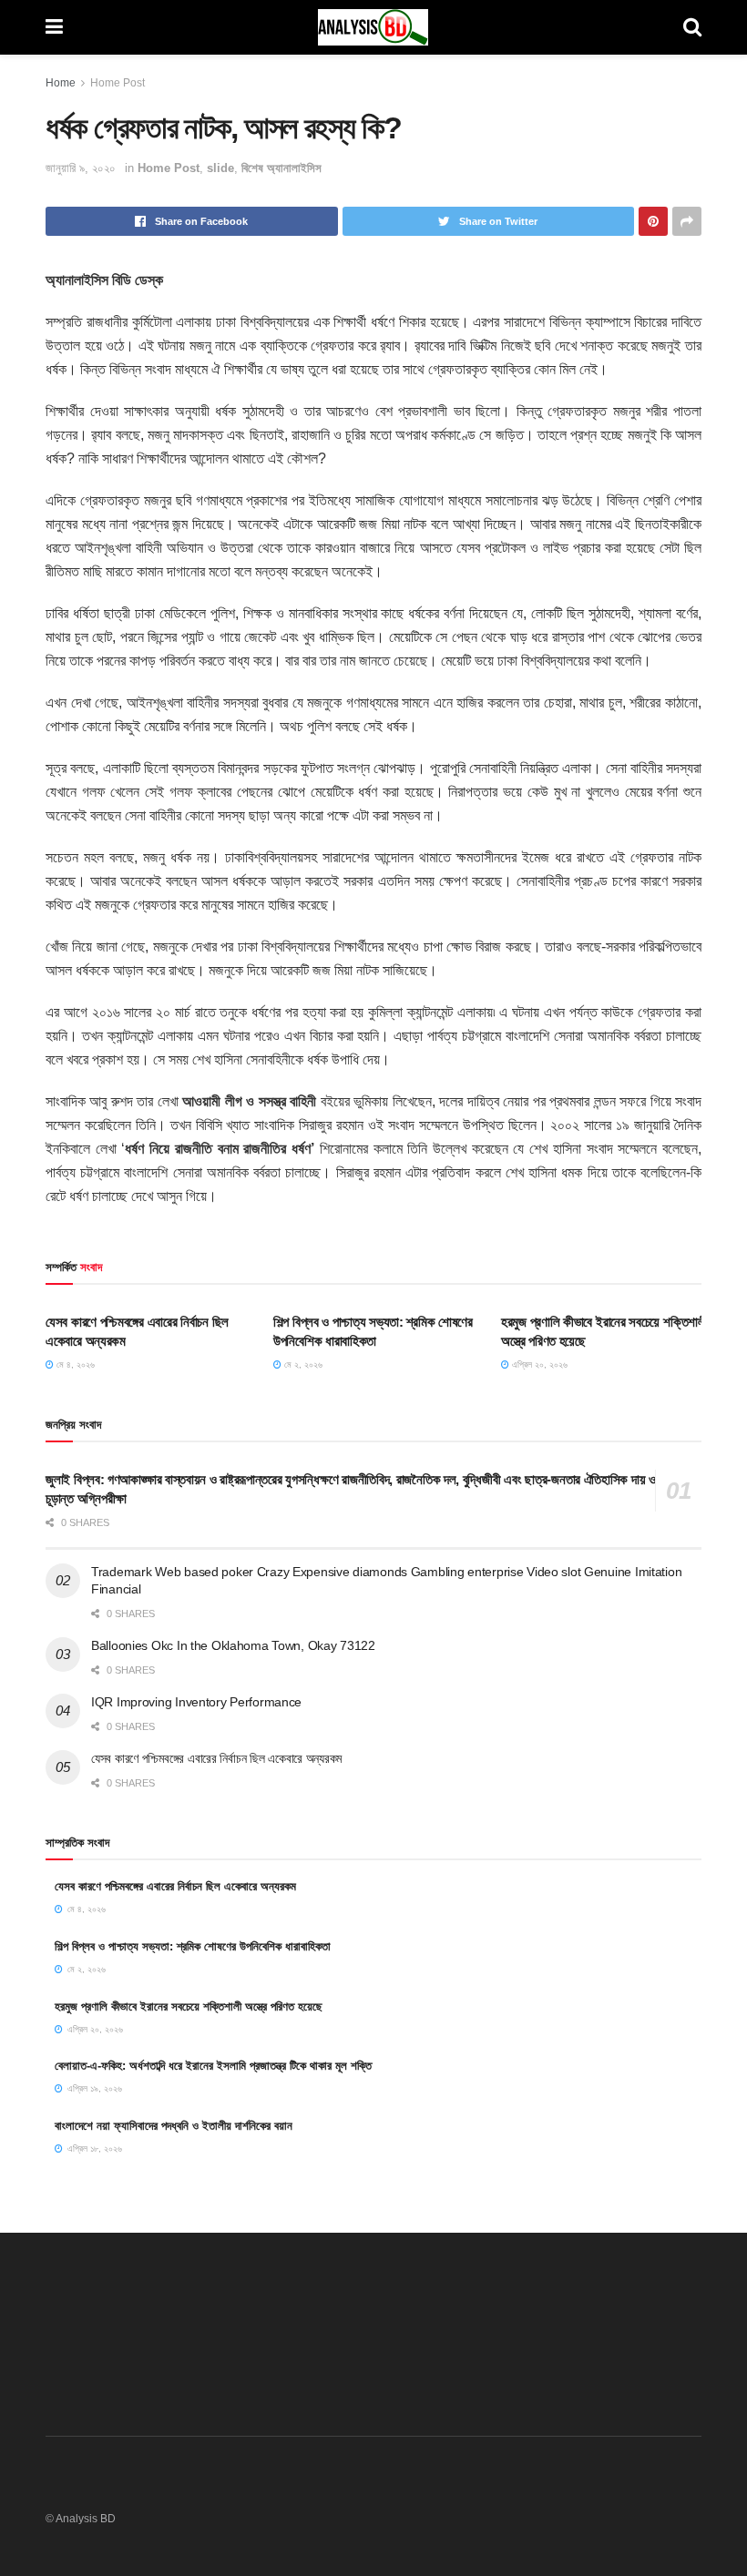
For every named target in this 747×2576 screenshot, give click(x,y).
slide (220, 168)
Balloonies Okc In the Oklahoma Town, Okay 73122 (233, 1645)
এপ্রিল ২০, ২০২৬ (538, 1364)
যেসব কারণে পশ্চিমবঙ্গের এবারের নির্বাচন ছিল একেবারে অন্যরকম (216, 1758)
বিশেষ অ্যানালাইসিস (281, 168)
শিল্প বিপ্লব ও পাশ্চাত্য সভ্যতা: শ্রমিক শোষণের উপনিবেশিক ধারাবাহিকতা (193, 1946)
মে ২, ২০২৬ (302, 1364)
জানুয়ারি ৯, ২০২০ (81, 168)
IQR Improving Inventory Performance (196, 1702)
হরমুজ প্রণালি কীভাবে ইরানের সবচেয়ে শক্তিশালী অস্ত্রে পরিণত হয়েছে (189, 2006)
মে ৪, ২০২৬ (74, 1364)
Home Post (118, 83)
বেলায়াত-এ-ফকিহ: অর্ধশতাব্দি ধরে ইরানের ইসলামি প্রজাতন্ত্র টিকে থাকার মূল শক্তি (213, 2066)
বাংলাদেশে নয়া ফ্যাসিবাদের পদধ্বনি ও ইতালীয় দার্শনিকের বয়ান (174, 2126)
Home (61, 83)
